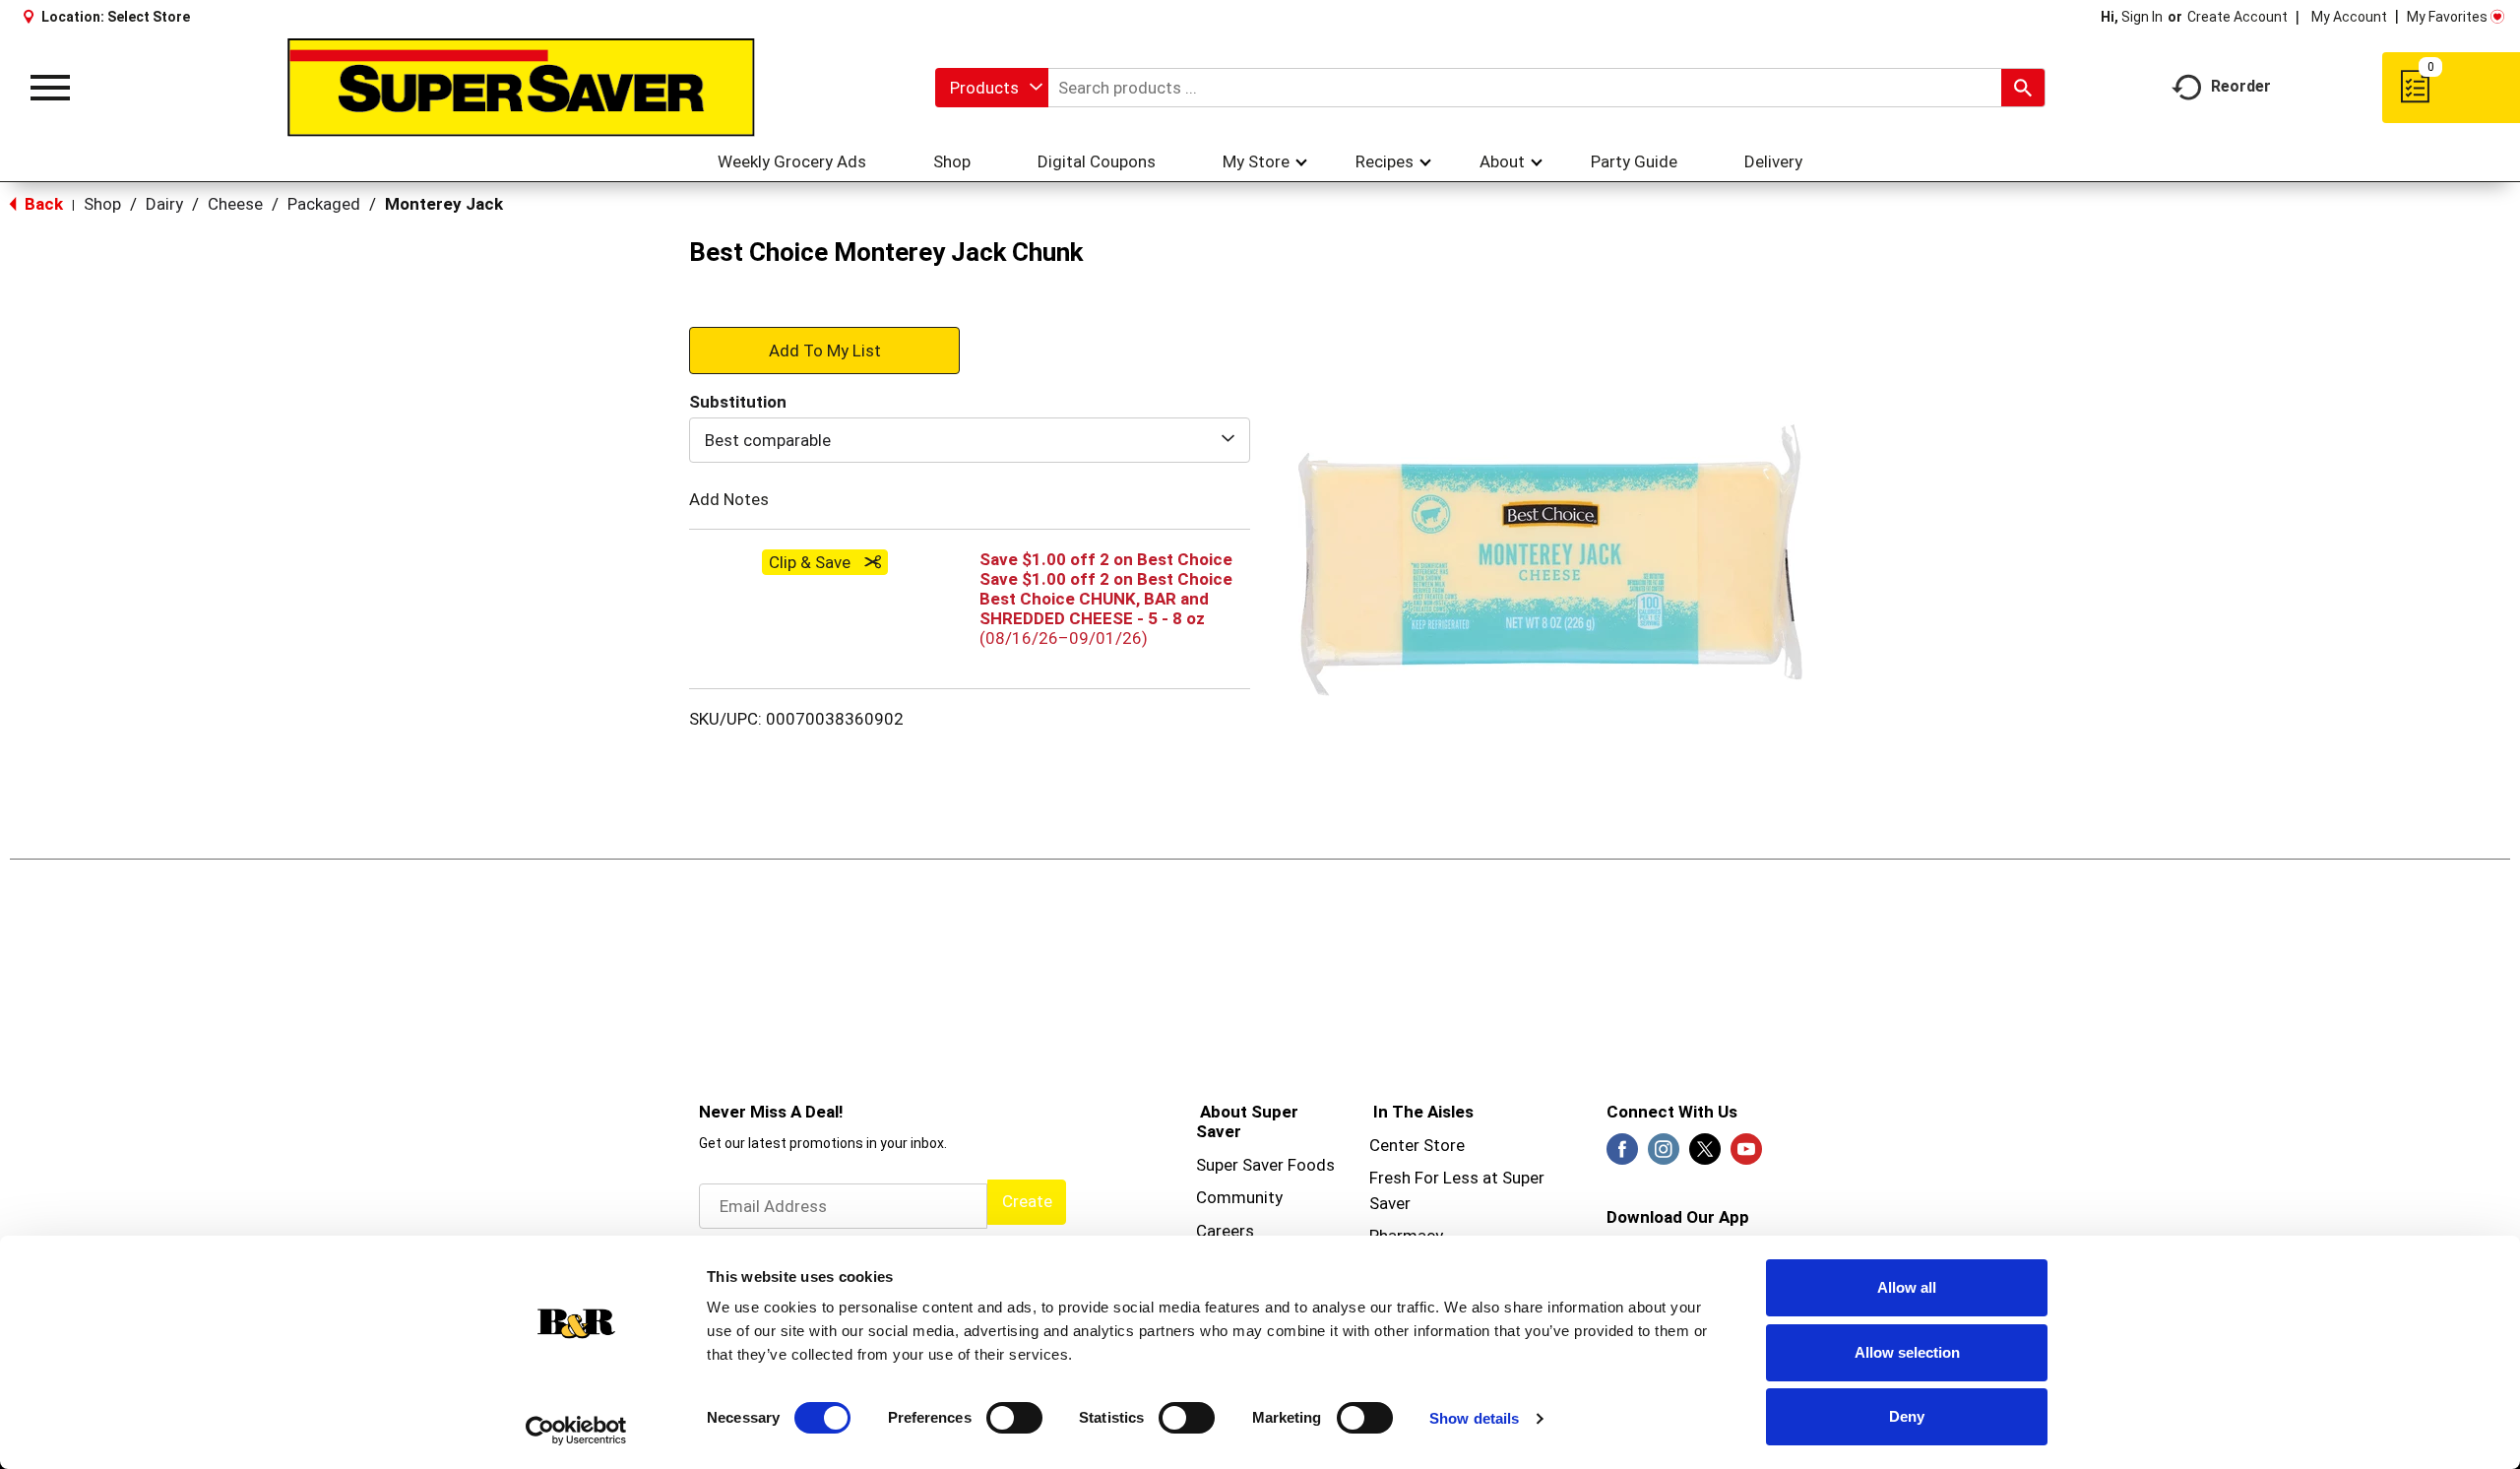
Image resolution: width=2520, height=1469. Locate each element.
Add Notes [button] (729, 499)
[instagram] (1664, 1155)
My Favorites (2447, 17)
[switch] (1014, 1418)
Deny (1907, 1416)
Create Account (2237, 17)
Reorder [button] (2241, 86)
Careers (1225, 1231)
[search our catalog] (2023, 88)
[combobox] (992, 88)
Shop (102, 204)
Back (42, 204)
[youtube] (1746, 1155)
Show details (1474, 1418)
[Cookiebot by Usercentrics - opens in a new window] (576, 1431)
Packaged (324, 204)
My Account (2349, 17)
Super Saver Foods (1265, 1165)
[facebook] (1622, 1155)
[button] (824, 350)
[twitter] (1705, 1155)
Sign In (2142, 17)
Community (1239, 1197)
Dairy (164, 204)
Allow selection (1907, 1352)
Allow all (1907, 1287)
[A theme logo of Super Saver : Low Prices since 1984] (521, 88)
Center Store (1417, 1145)
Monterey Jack (444, 204)
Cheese (235, 204)
